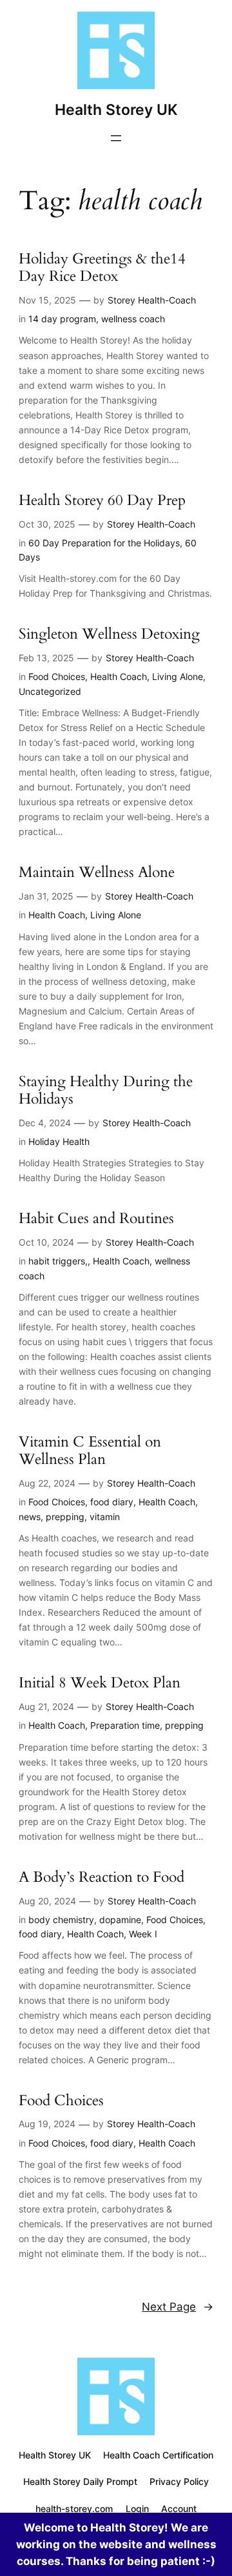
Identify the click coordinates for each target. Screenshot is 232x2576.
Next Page (178, 2307)
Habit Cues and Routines (96, 1219)
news (30, 1517)
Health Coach (119, 676)
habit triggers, (58, 1261)
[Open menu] (116, 138)
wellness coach (133, 319)
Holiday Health (59, 1141)
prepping (65, 1517)
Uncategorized (50, 691)
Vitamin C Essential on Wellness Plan (90, 1451)
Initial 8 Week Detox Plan (100, 1683)
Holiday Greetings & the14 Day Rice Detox (102, 268)
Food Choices (57, 676)
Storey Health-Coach (152, 300)
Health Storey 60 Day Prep (102, 501)
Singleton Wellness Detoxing (109, 634)
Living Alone (178, 676)
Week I (143, 1934)
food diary (112, 1502)
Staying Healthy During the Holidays (106, 1091)
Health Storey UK (116, 109)
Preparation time (125, 1725)
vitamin (105, 1517)
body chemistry (61, 1920)
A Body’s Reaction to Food (101, 1878)
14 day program (62, 319)
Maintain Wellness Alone (97, 873)
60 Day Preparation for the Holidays (104, 543)
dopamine (120, 1920)
